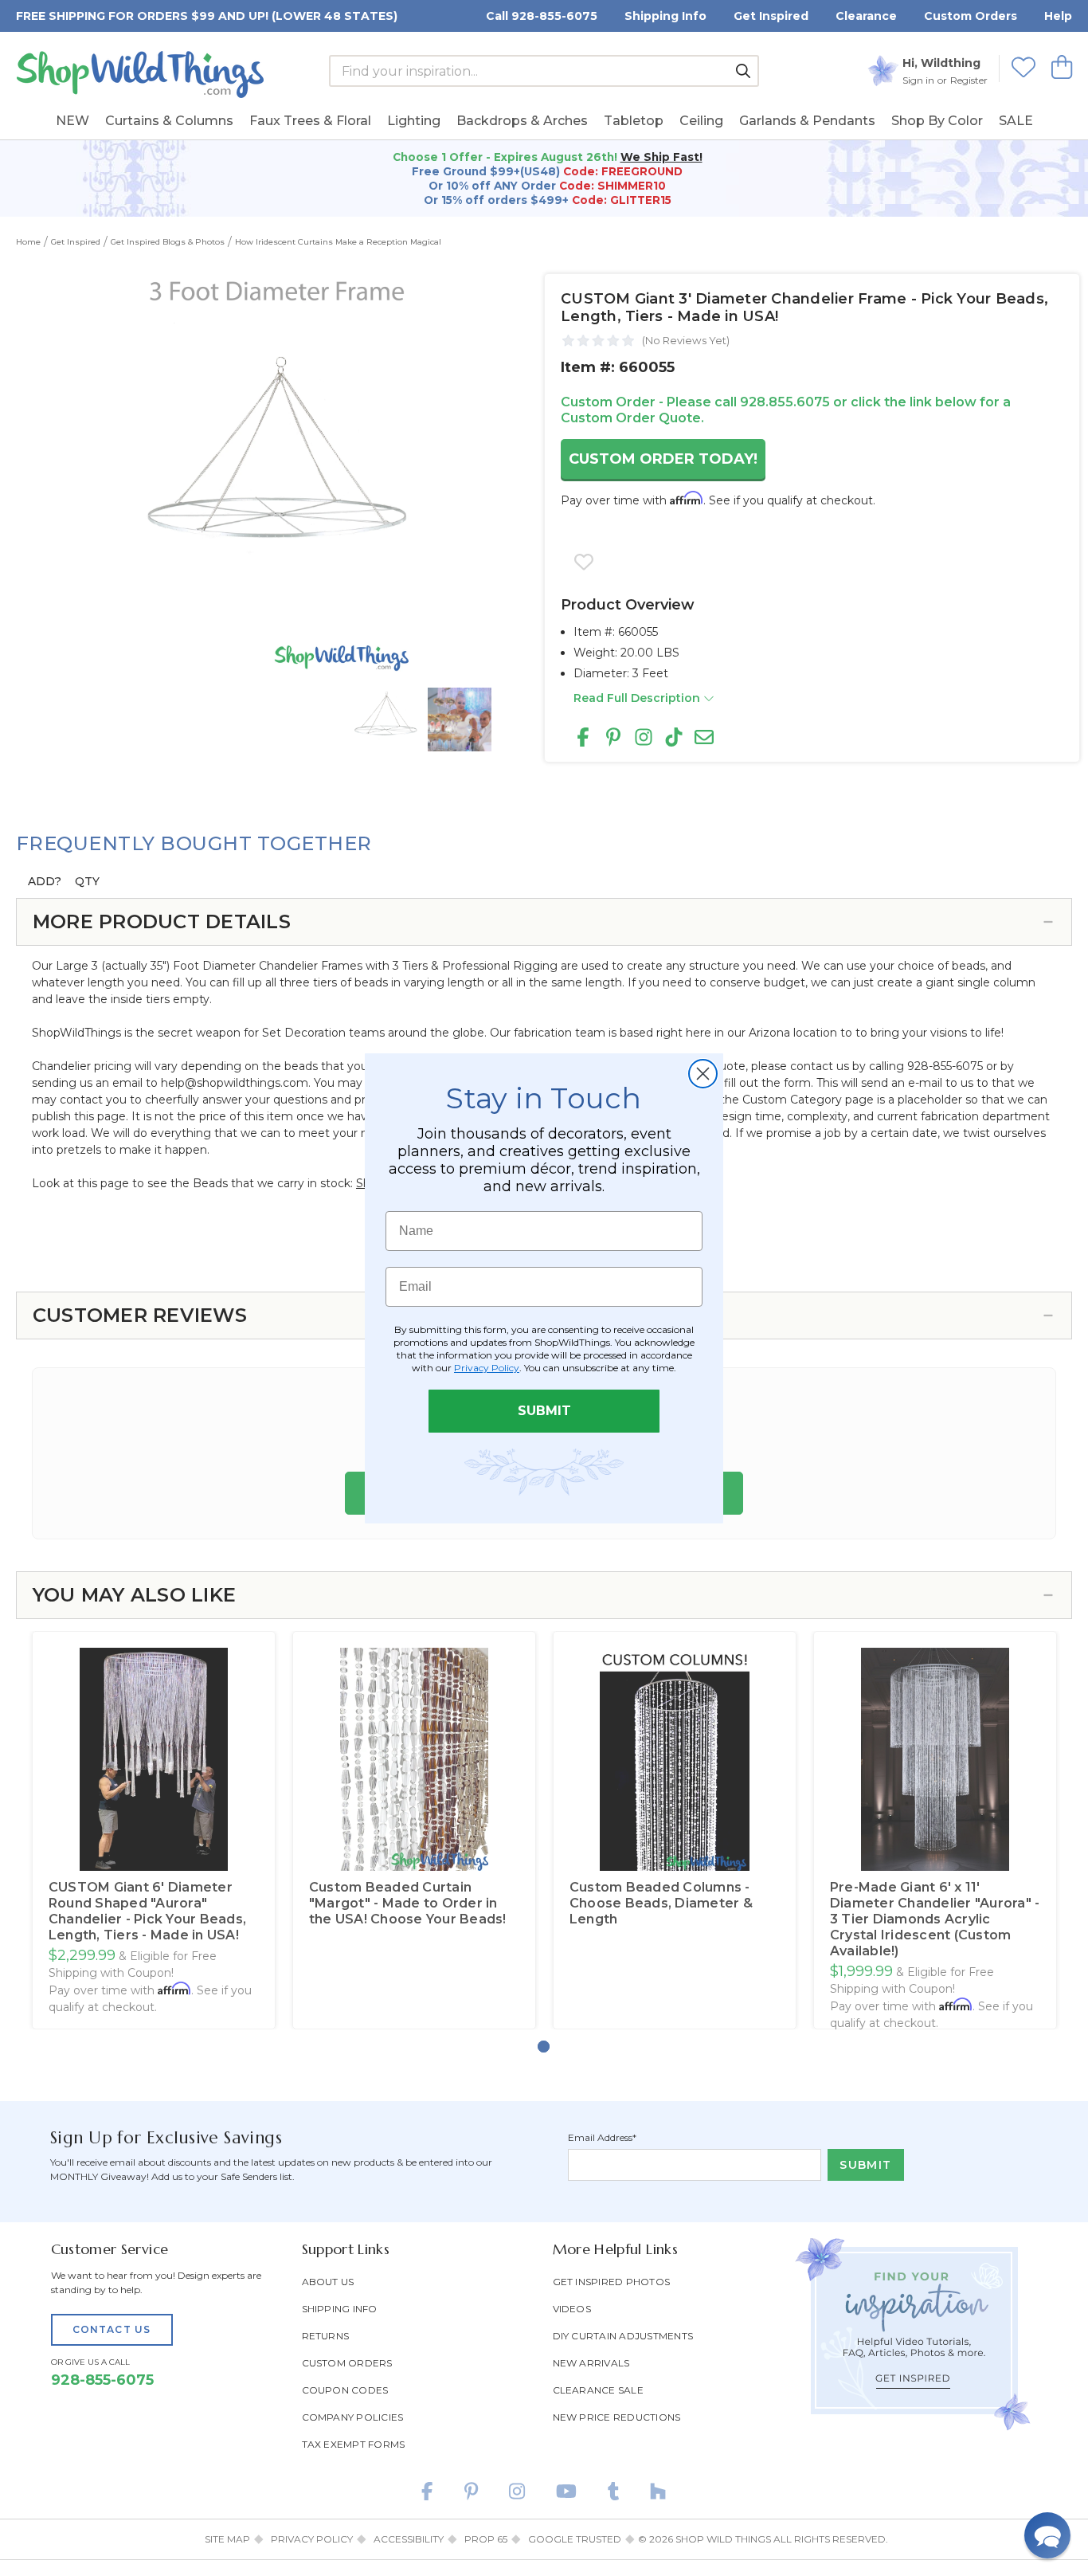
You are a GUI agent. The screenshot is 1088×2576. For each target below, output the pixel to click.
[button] (1047, 2535)
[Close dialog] (703, 1074)
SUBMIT (544, 1411)
